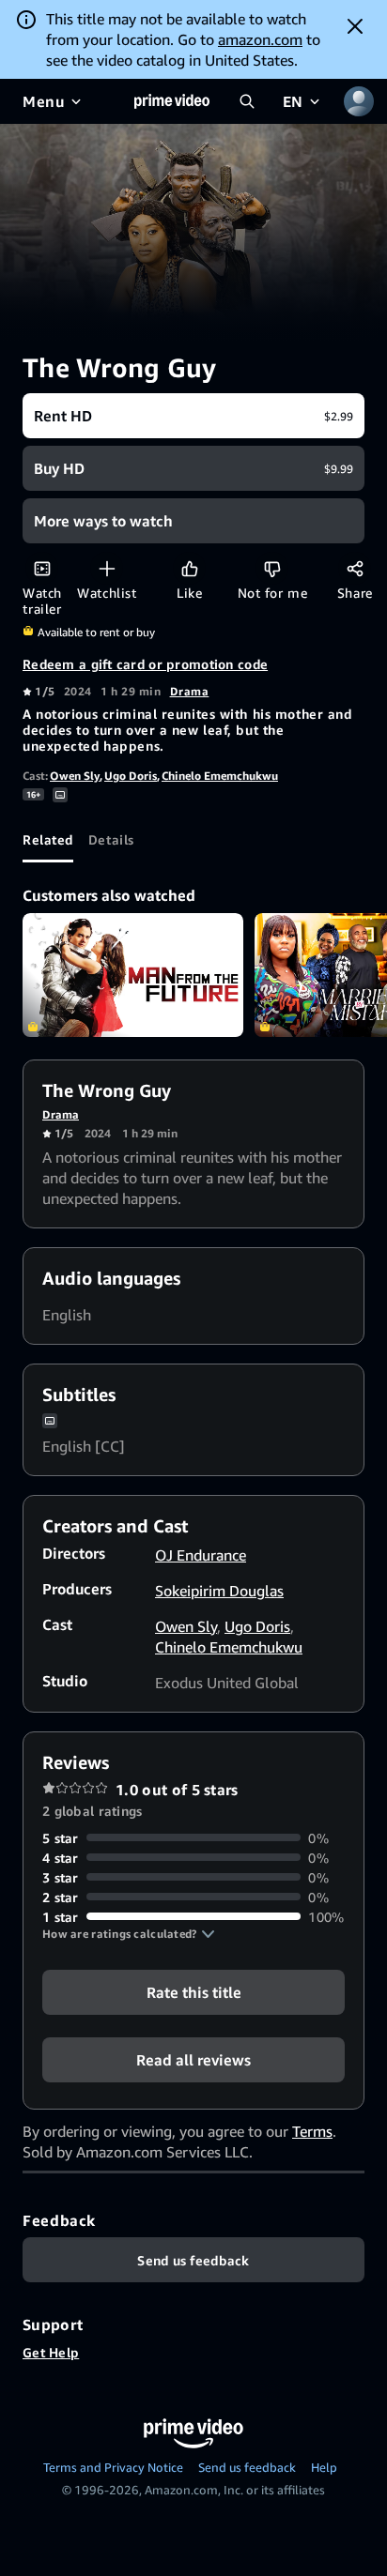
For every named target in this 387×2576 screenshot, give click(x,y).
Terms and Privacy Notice (113, 2467)
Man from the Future (133, 975)
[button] (129, 1934)
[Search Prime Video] (247, 101)
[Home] (172, 101)
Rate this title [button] (194, 1991)
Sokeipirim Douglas (219, 1591)
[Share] (355, 568)
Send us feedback (247, 2467)
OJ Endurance (201, 1555)
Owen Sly (75, 776)
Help (324, 2467)
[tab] (48, 840)
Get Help (51, 2352)
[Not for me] (272, 568)
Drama (190, 691)
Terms (312, 2131)
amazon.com (260, 39)
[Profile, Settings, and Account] (359, 101)
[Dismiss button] (355, 26)
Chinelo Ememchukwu (220, 776)
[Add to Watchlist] (107, 568)
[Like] (189, 568)
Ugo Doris (131, 776)
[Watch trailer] (42, 568)
